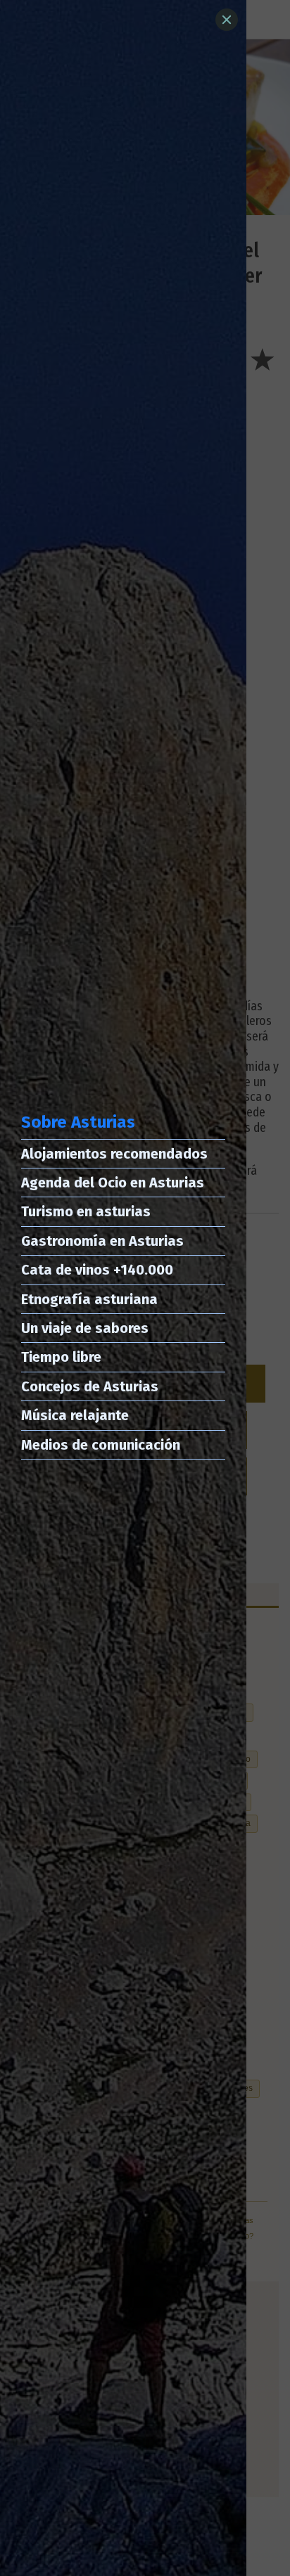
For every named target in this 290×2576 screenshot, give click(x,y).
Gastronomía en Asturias (102, 1241)
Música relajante (75, 1415)
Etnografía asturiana (89, 1299)
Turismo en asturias (86, 1211)
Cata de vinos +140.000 (97, 1270)
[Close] (227, 20)
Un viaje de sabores (85, 1328)
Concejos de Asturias (90, 1386)
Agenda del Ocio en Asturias (113, 1183)
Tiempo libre (61, 1357)
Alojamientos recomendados (114, 1154)
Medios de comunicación (101, 1445)
